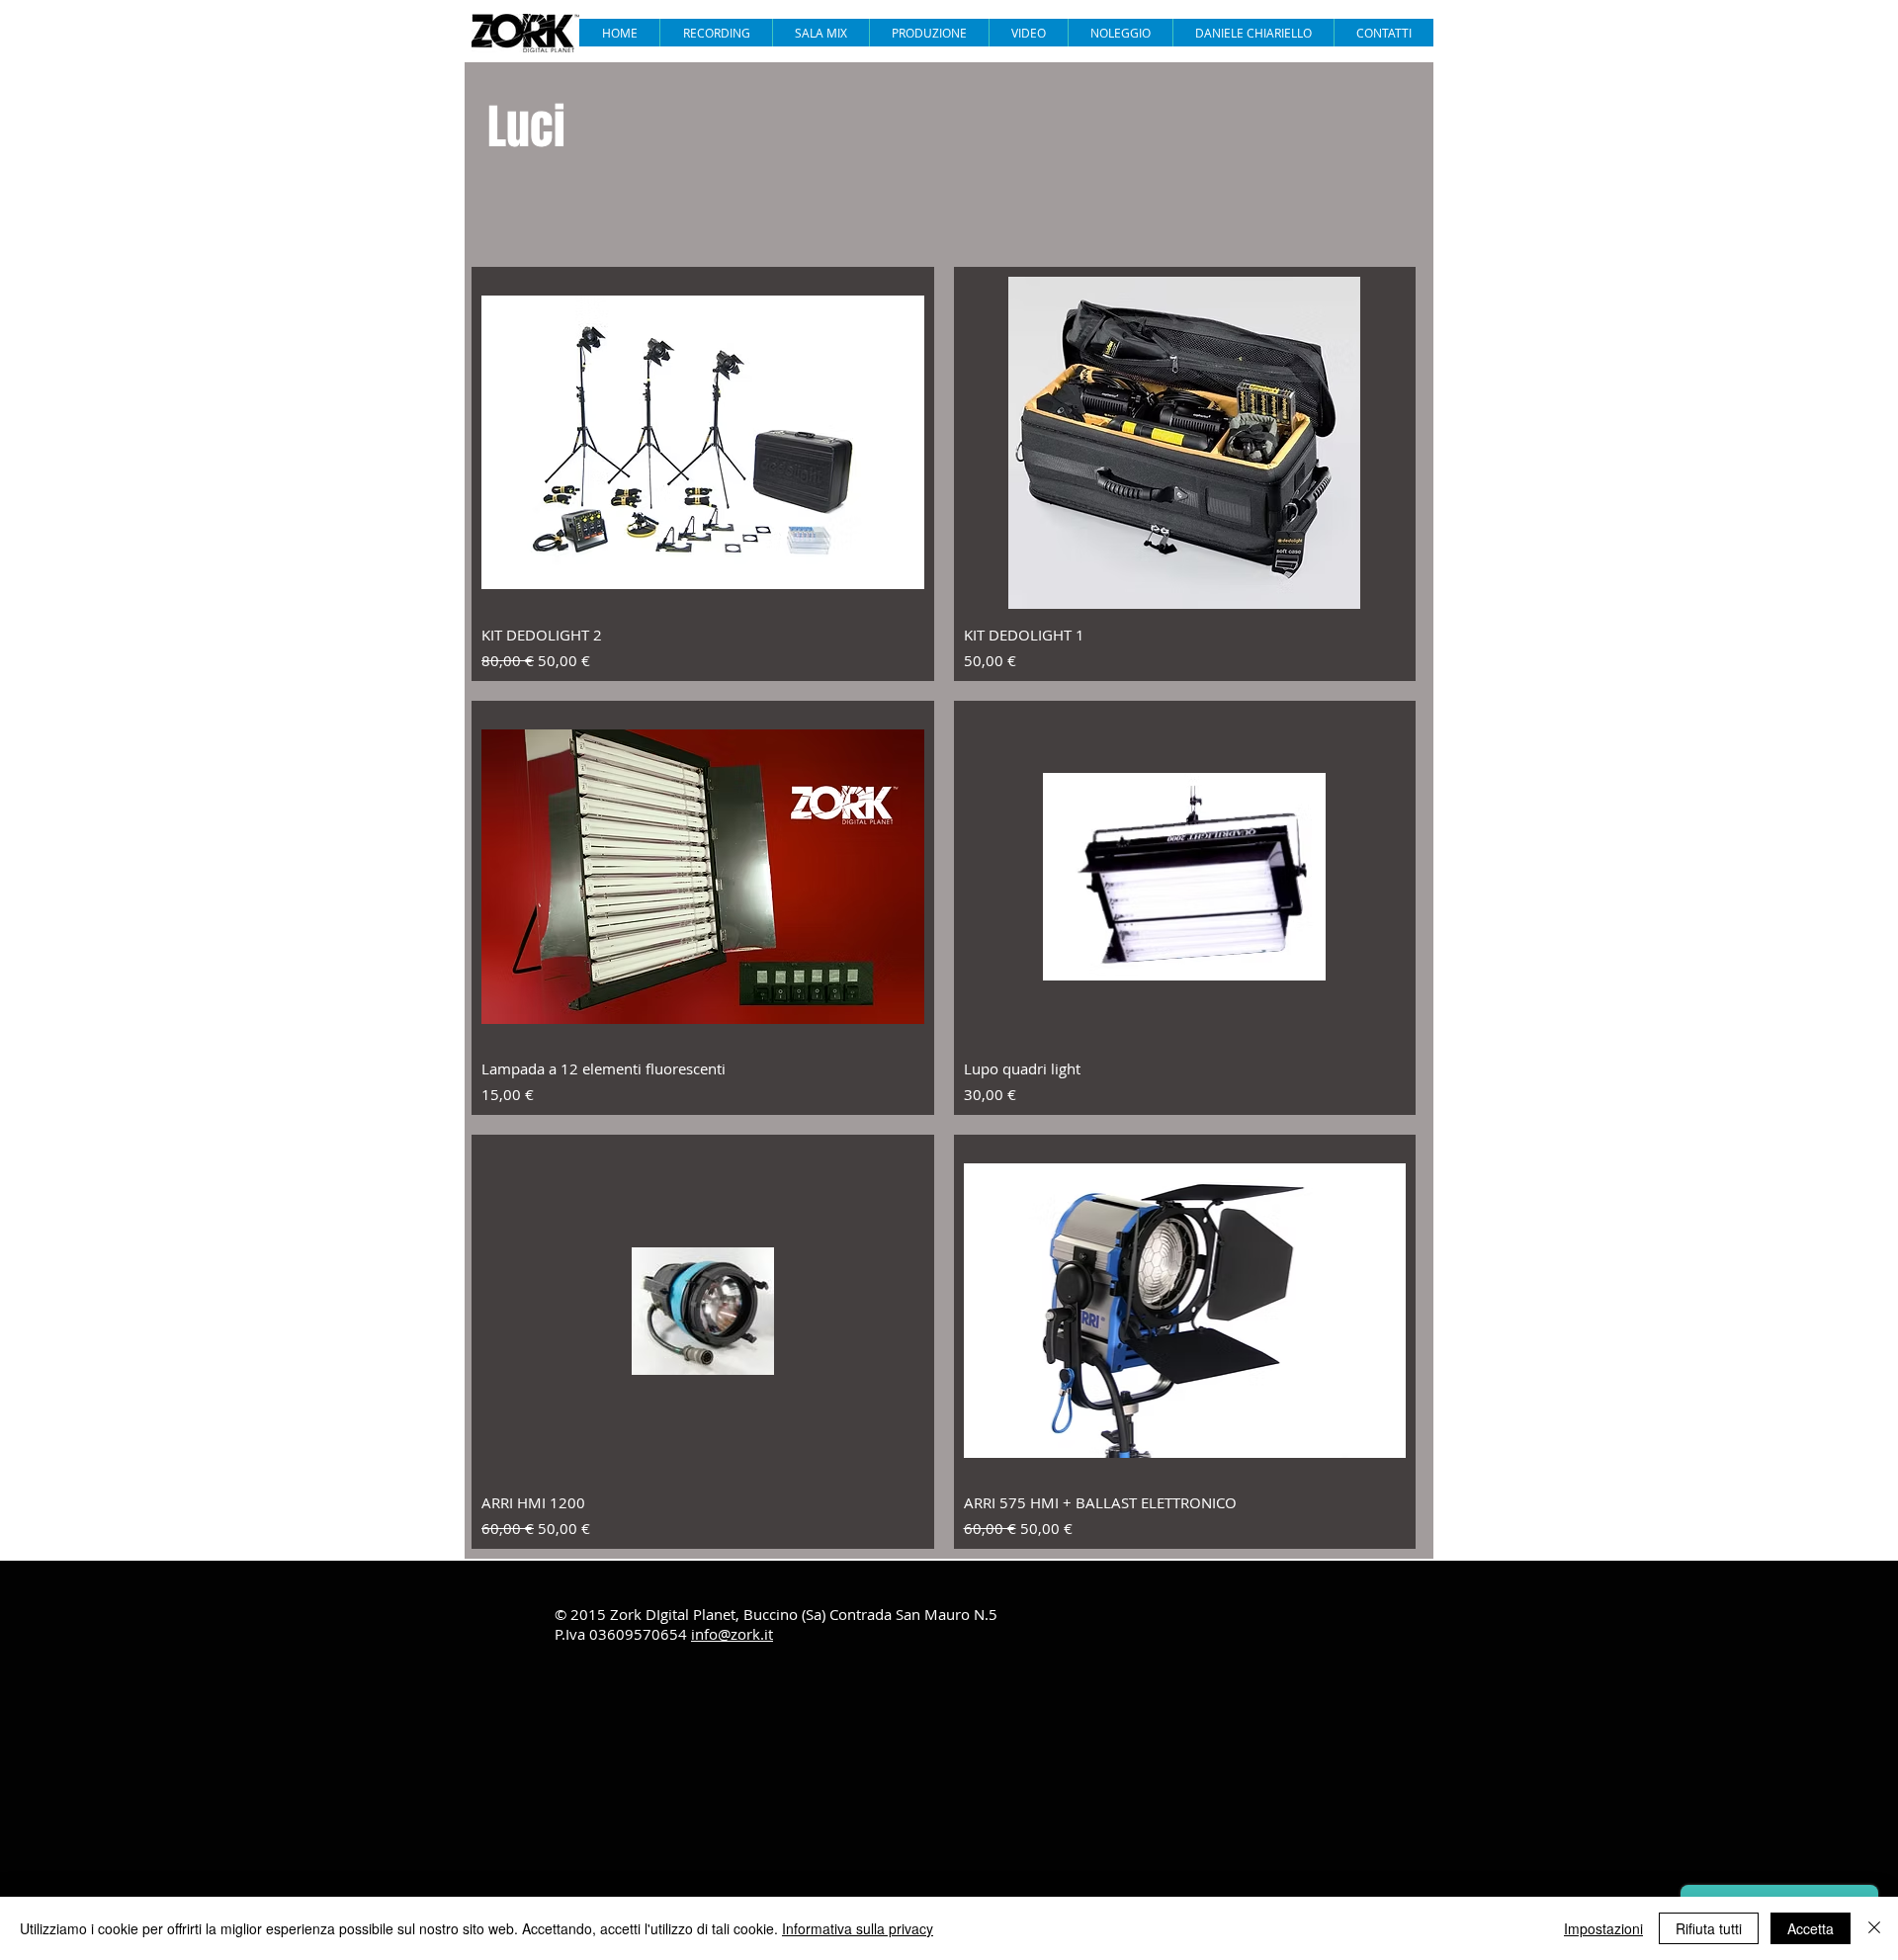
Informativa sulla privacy (858, 1928)
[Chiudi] (1874, 1928)
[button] (1028, 33)
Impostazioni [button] (1603, 1928)
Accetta (1811, 1928)
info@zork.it (732, 1634)
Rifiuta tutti (1709, 1928)
